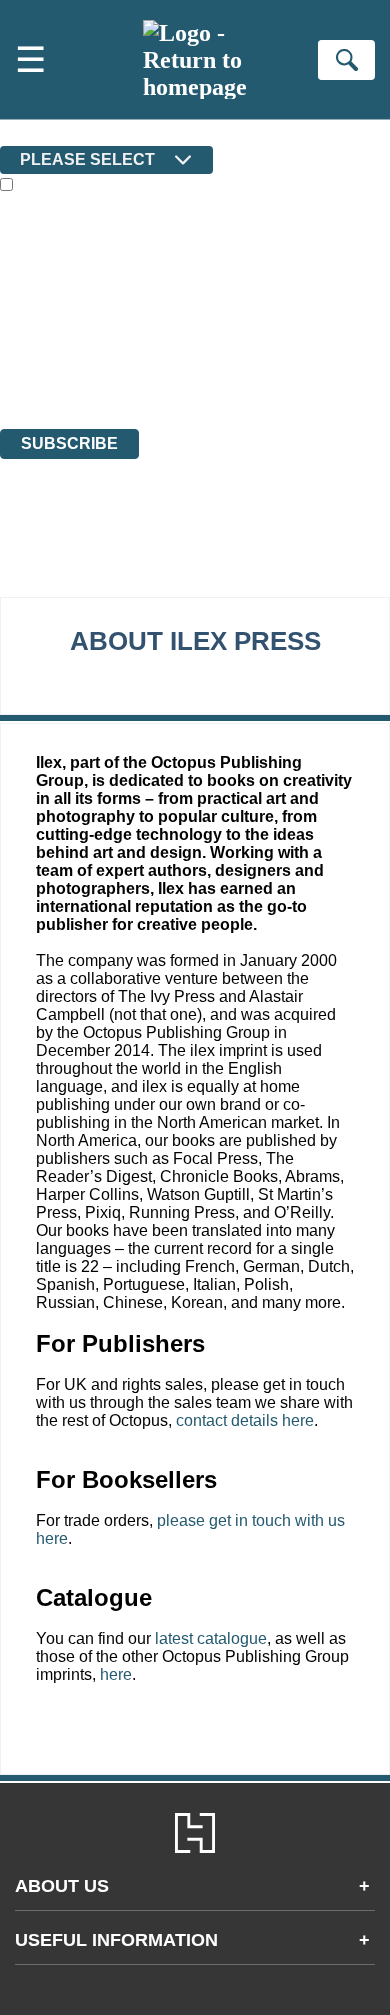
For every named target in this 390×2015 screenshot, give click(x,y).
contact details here (245, 1420)
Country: (31, 131)
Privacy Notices (75, 365)
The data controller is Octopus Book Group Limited (163, 311)
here (116, 1674)
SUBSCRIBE (69, 443)
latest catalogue (211, 1638)
